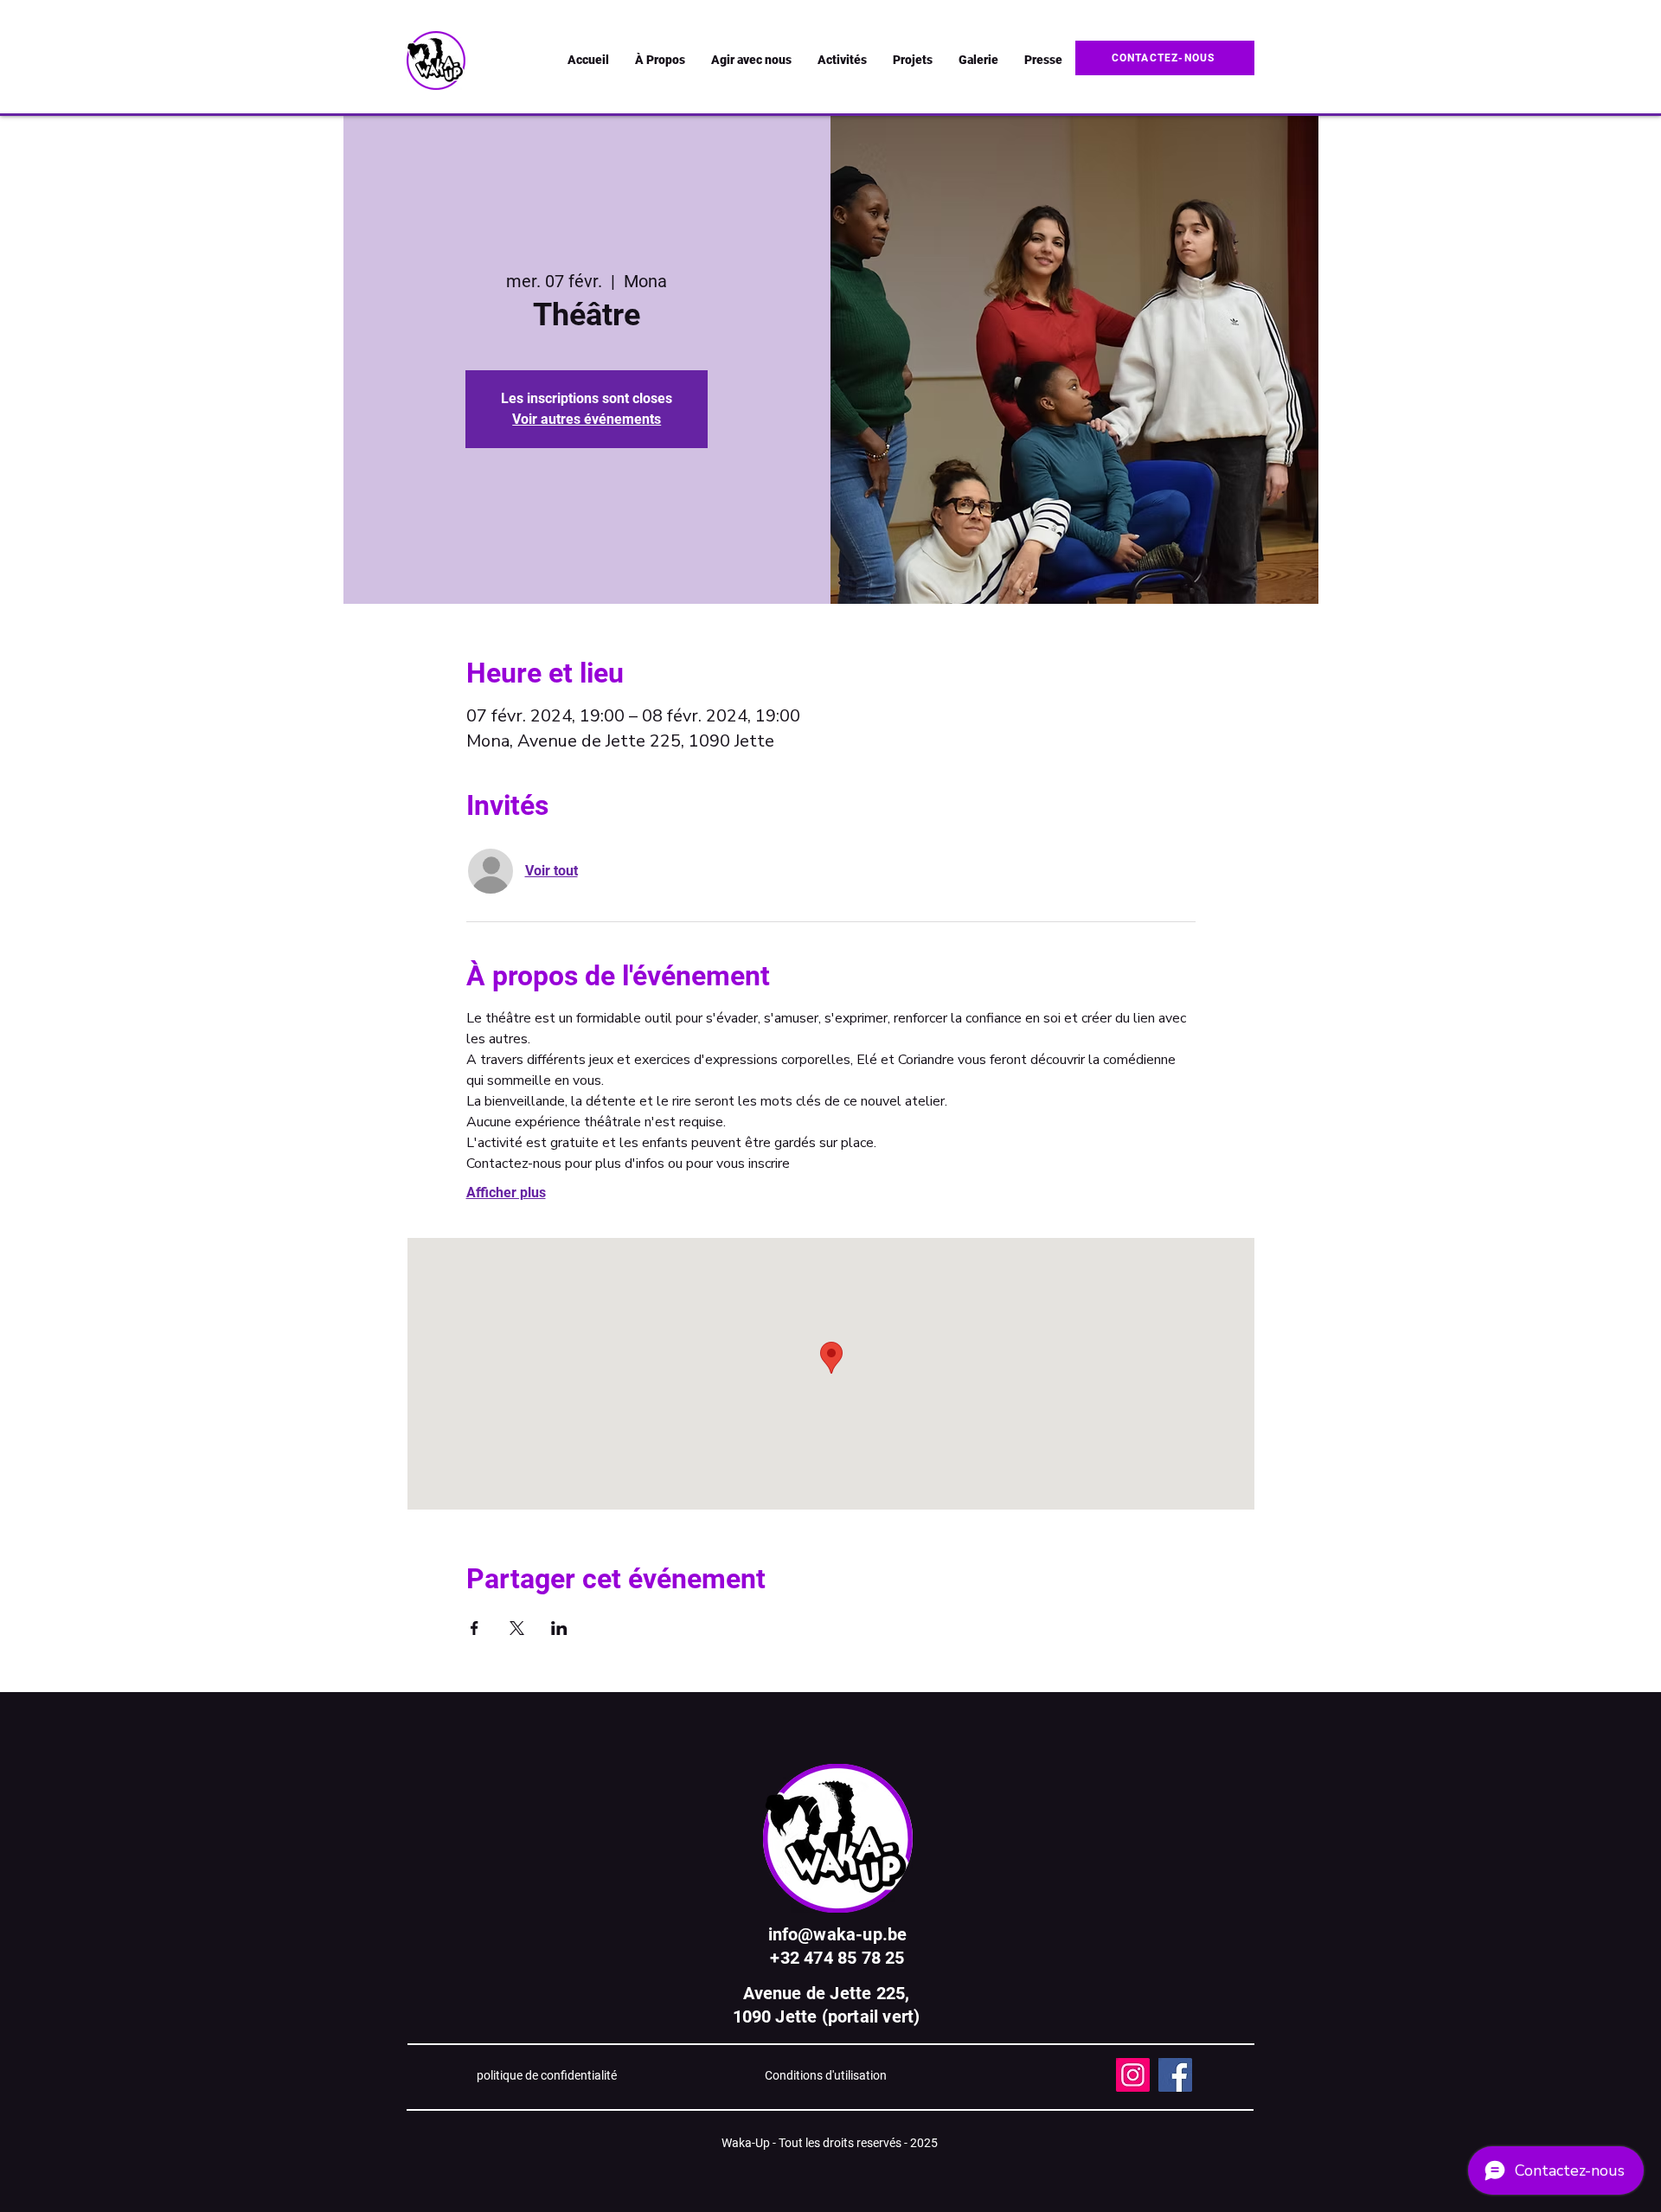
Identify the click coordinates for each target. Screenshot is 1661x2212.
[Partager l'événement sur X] (517, 1628)
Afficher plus (506, 1193)
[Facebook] (1175, 2075)
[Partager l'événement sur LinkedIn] (559, 1628)
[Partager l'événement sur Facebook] (475, 1628)
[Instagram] (1133, 2075)
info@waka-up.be (838, 1934)
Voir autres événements (587, 419)
